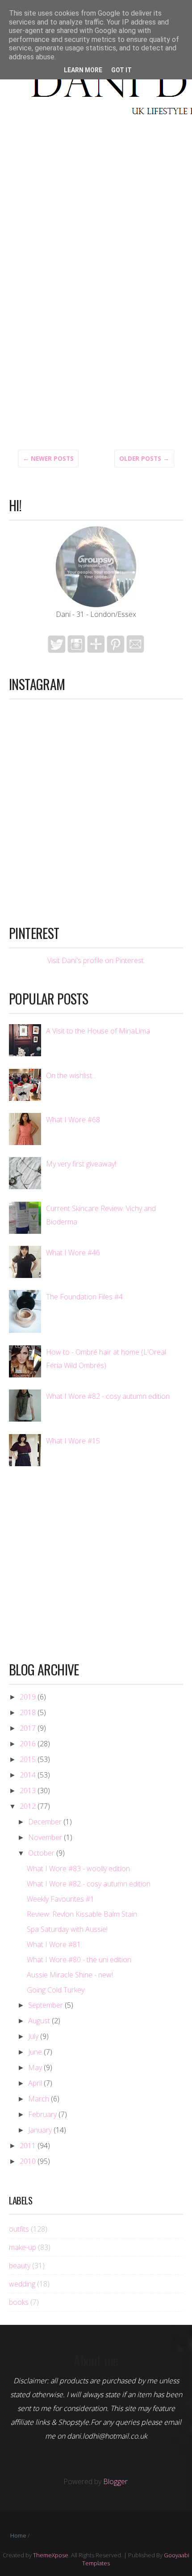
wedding (22, 2284)
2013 (28, 1790)
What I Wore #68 (73, 1120)
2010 (28, 2161)
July (33, 2036)
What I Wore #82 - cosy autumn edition (108, 1396)
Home (18, 2535)
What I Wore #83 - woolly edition (78, 1869)
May (35, 2067)
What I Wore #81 (54, 1944)
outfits (19, 2229)
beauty (20, 2266)
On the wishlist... (71, 1075)
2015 (28, 1759)
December (45, 1822)
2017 (28, 1728)
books (19, 2302)
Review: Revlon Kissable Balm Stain (82, 1914)
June (35, 2052)
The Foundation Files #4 (84, 1297)
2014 (28, 1775)
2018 (28, 1712)
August (39, 2021)
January (40, 2130)
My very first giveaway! (81, 1164)
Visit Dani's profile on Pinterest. (96, 960)
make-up (23, 2247)
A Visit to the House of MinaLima (98, 1031)
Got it (121, 70)
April (35, 2083)
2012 (28, 1806)
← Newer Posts (48, 459)
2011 (28, 2146)
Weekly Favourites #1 (61, 1899)
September (46, 2005)
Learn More (83, 70)
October (41, 1853)
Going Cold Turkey (56, 1990)
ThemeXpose (51, 2555)
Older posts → (144, 459)
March (39, 2099)
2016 (28, 1744)
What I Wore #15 (73, 1441)
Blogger (115, 2481)
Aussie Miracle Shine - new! (70, 1975)
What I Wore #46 (73, 1253)
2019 (28, 1697)
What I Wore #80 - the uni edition (79, 1960)
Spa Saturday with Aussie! (67, 1929)
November (45, 1837)
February (42, 2114)
